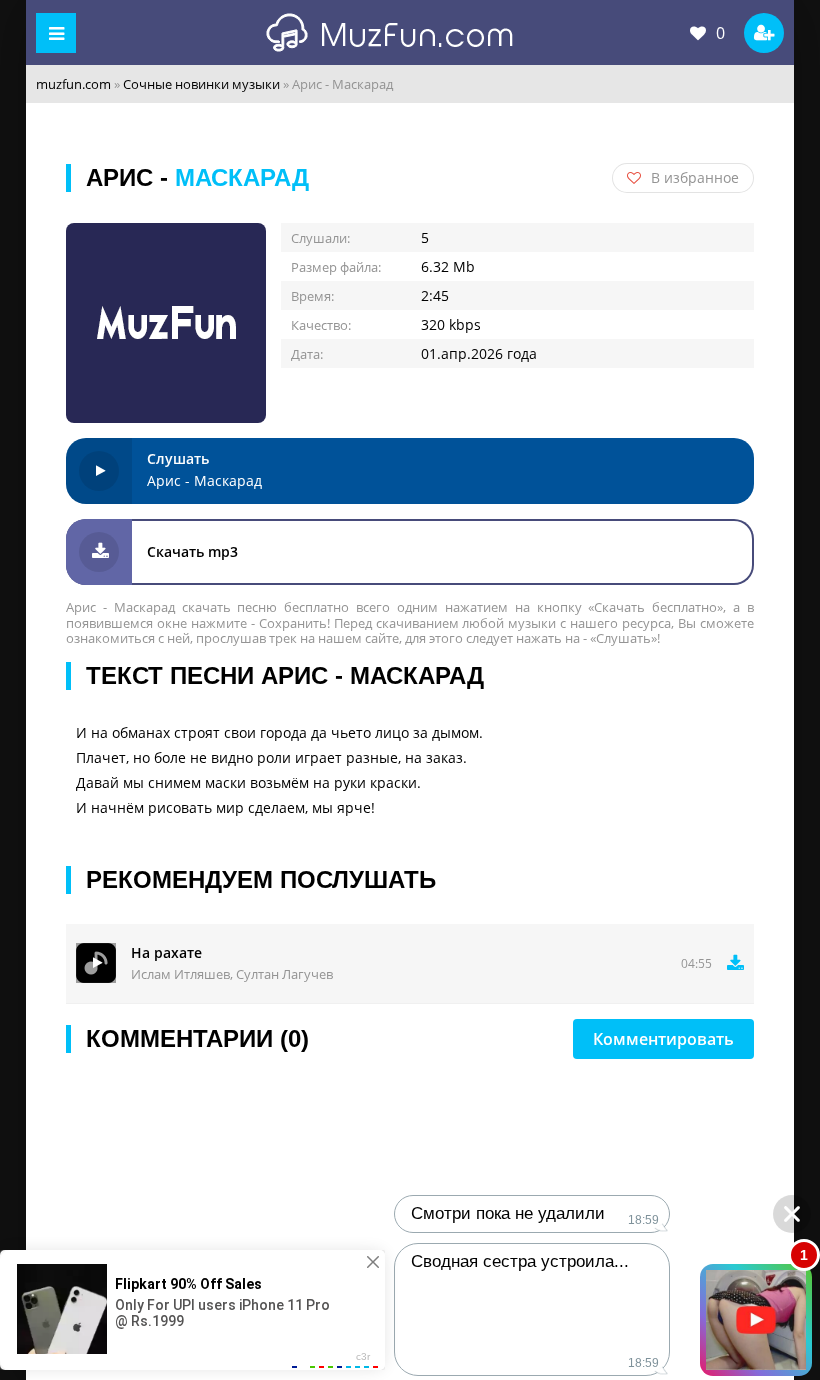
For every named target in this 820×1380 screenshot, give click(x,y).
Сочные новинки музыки (201, 84)
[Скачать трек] (735, 963)
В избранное (695, 177)
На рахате (166, 952)
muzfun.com (73, 84)
